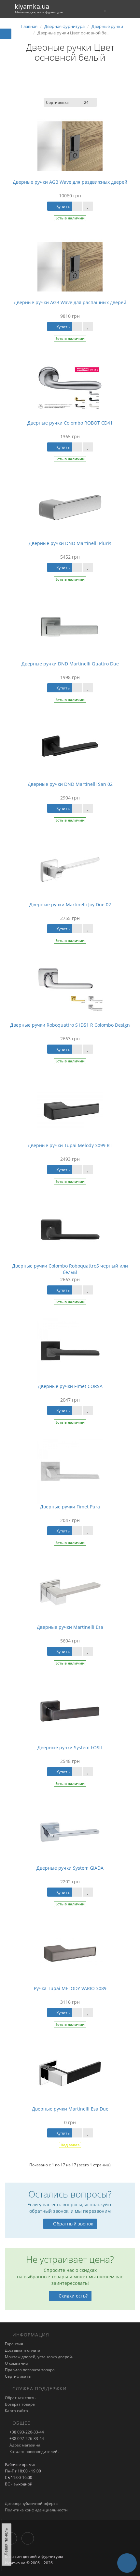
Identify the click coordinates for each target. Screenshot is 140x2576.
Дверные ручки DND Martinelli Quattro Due (70, 664)
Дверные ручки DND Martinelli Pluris (70, 543)
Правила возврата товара (30, 2370)
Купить (63, 206)
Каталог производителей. (34, 2452)
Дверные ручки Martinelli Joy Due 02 (70, 904)
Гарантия (14, 2344)
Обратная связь (20, 2398)
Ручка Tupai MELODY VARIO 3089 (70, 1988)
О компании (17, 2363)
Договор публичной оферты (32, 2503)
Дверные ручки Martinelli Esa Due (70, 2109)
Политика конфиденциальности (36, 2510)
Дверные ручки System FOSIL (70, 1747)
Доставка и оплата (23, 2350)
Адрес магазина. (25, 2445)
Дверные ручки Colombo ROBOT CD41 (70, 423)
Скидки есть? (73, 2296)
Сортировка (57, 102)
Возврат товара (20, 2404)
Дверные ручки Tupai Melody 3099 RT (70, 1145)
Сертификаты (18, 2376)
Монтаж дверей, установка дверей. (39, 2357)
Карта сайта (16, 2411)
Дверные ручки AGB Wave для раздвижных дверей (70, 182)
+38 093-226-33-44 (26, 2432)
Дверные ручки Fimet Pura (70, 1507)
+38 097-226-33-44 (26, 2439)
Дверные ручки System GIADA (70, 1868)
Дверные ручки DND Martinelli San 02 (70, 784)
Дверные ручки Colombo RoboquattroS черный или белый (70, 1269)
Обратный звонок (73, 2224)
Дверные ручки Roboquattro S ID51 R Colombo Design (70, 1025)
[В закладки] (88, 206)
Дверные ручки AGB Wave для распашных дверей (70, 302)
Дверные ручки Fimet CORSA (70, 1386)
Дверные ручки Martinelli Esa (70, 1627)
